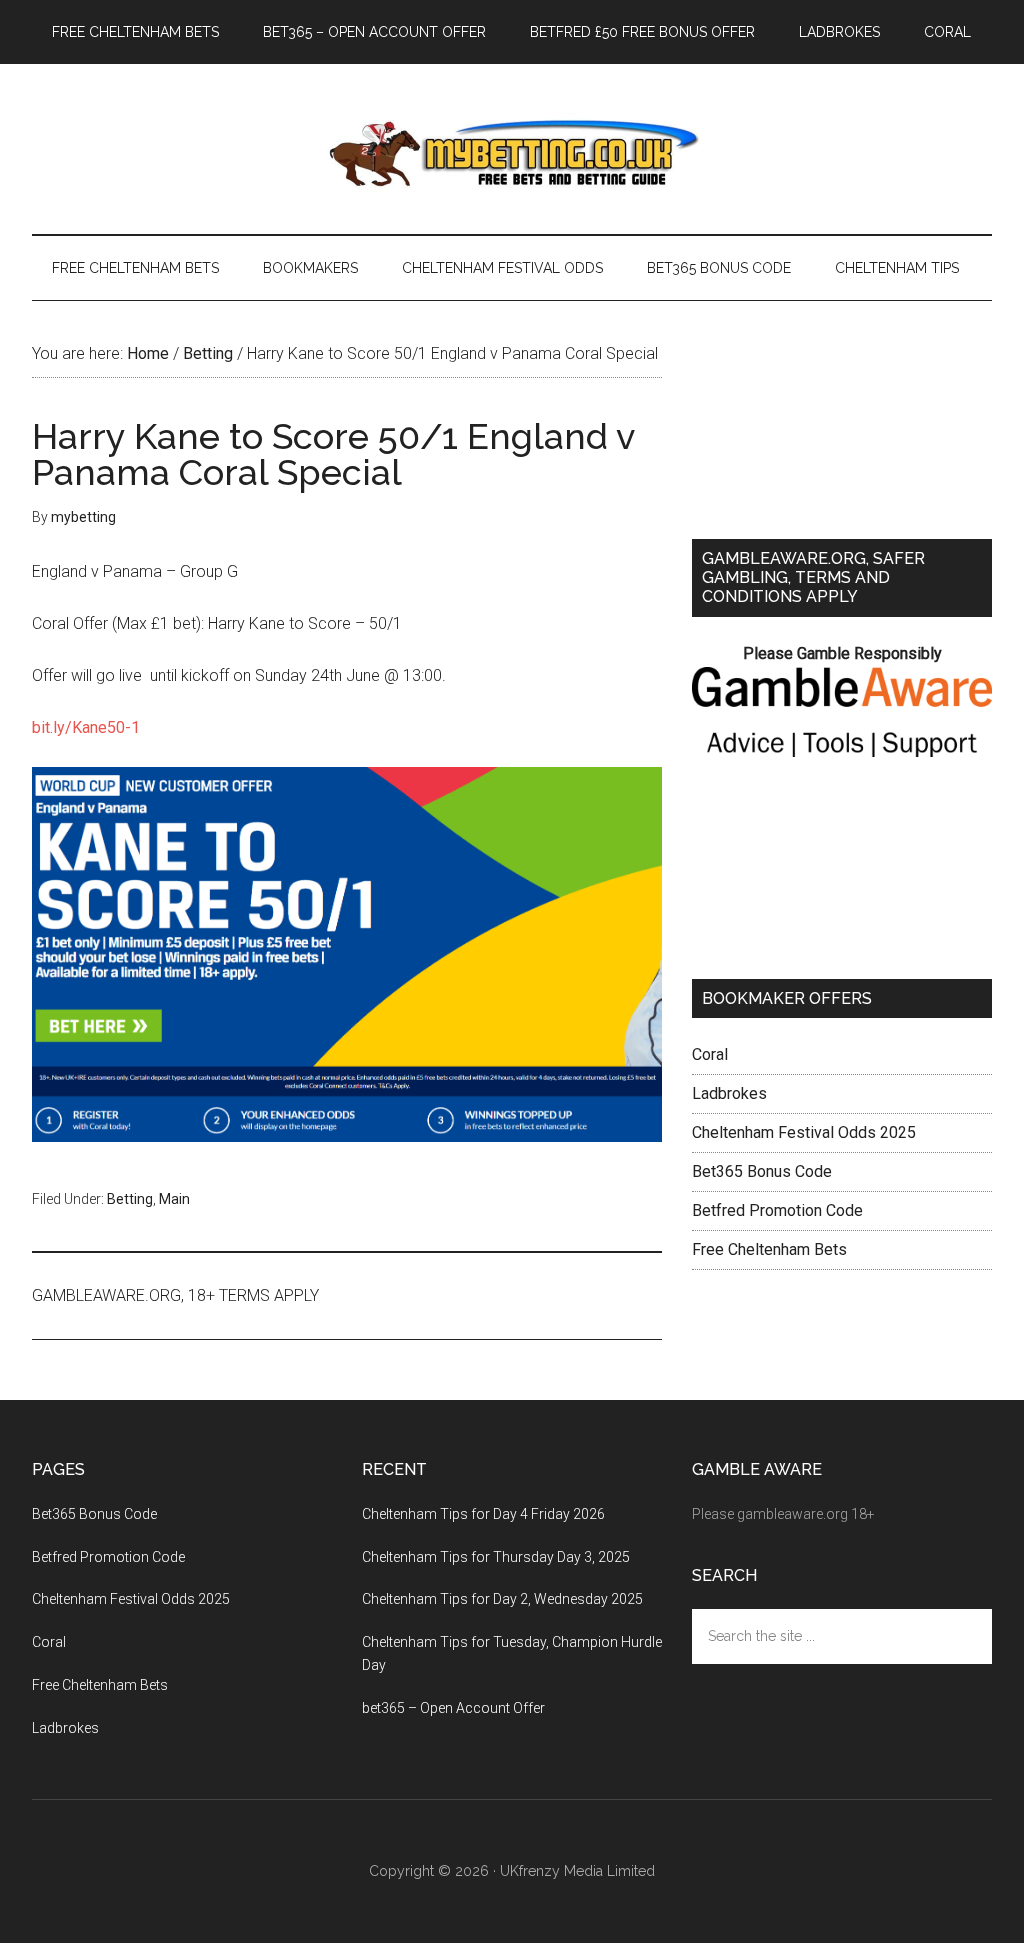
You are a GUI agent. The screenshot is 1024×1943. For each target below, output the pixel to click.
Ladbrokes (729, 1093)
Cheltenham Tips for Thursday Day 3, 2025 (496, 1557)
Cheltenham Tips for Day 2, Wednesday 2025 (502, 1599)
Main (174, 1199)
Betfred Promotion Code (777, 1210)
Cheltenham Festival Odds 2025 (804, 1132)
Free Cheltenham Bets (769, 1249)
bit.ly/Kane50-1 (86, 727)
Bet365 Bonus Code (762, 1171)
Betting (130, 1199)
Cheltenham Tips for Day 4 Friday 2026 (483, 1514)
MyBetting (512, 149)
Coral (710, 1054)
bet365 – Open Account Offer (453, 1708)
